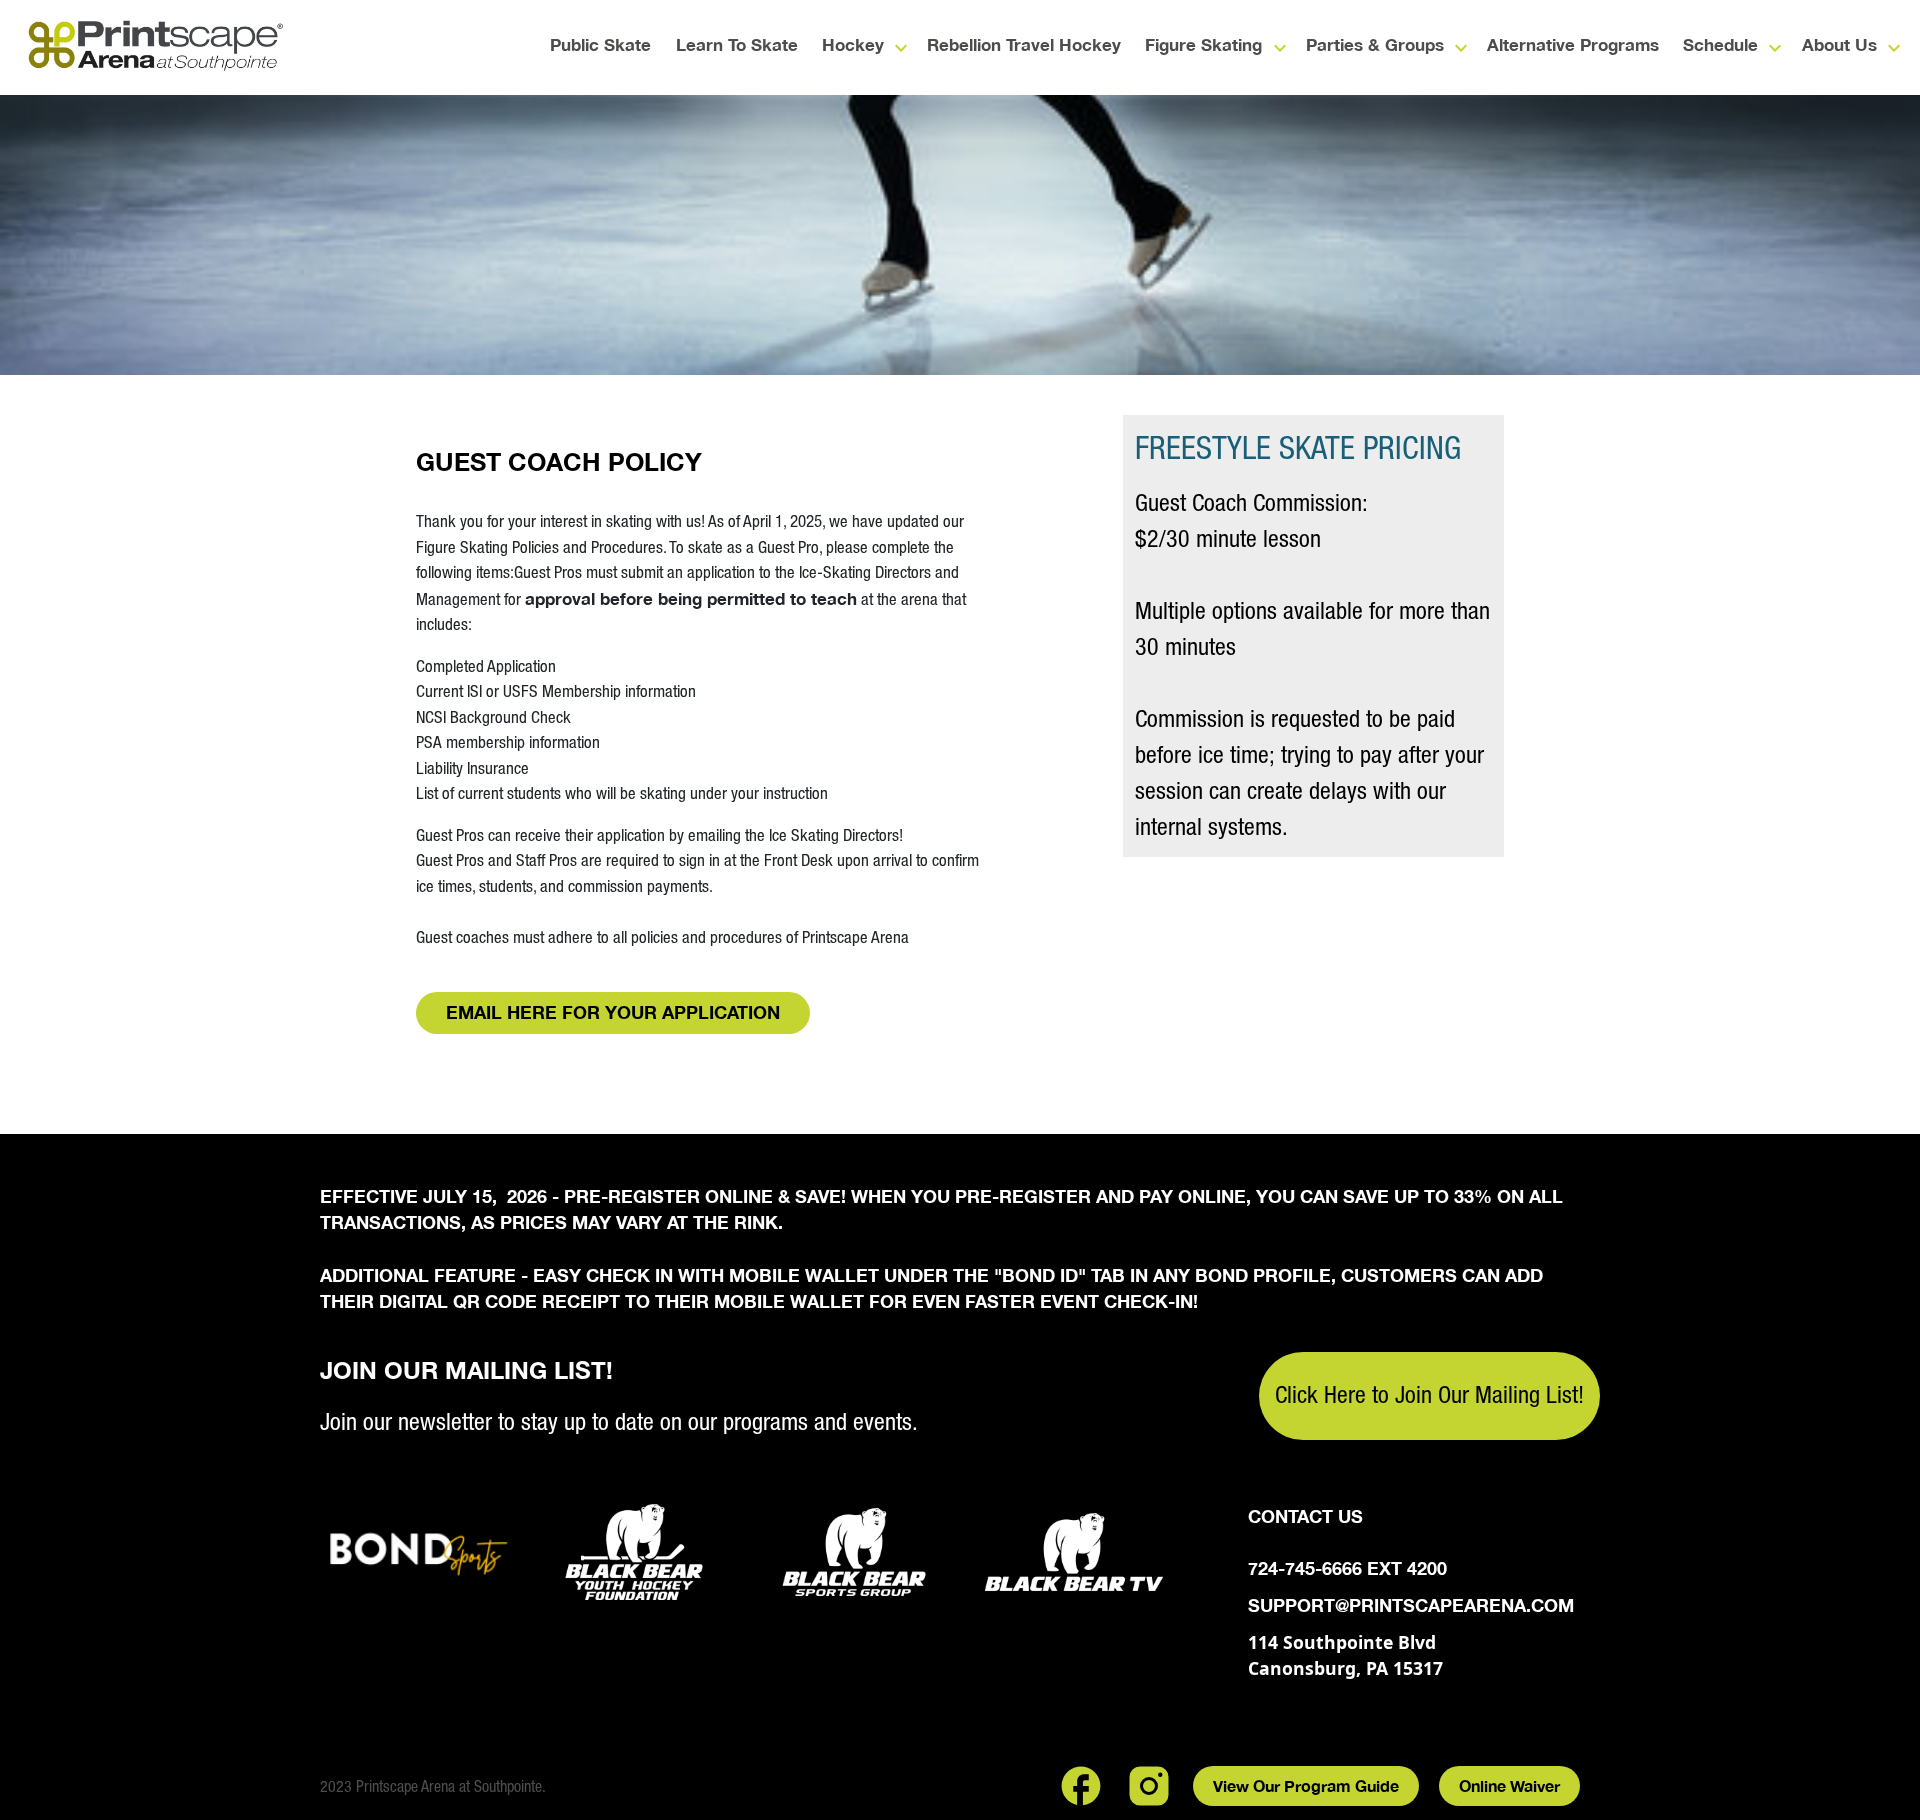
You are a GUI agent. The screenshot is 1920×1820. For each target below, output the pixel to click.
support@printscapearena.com (1411, 1605)
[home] (155, 47)
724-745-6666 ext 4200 (1347, 1568)
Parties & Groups (1375, 46)
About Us (1839, 46)
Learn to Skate (737, 46)
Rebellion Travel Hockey (1024, 46)
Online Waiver (1509, 1785)
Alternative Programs (1573, 46)
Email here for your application (613, 1012)
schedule (1720, 46)
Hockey (853, 46)
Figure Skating (1203, 46)
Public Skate (600, 46)
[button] (855, 47)
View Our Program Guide (1306, 1785)
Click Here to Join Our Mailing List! (1429, 1394)
